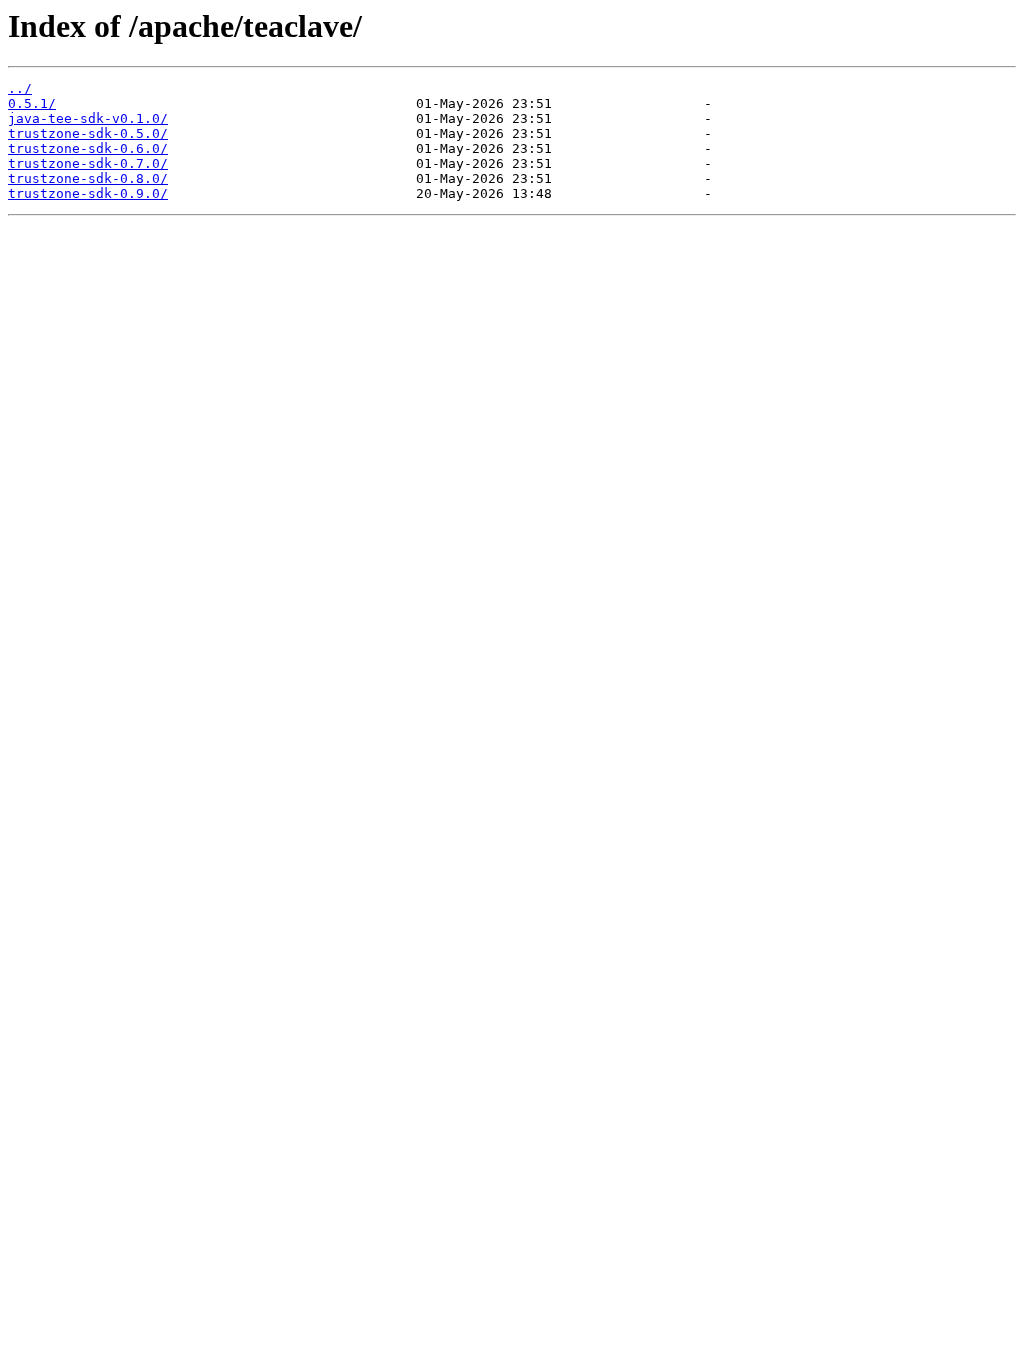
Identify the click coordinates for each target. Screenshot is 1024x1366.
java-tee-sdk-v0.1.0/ (88, 118)
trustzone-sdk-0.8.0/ (88, 178)
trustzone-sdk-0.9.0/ (88, 193)
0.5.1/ (32, 103)
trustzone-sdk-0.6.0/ (88, 148)
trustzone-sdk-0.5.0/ (88, 133)
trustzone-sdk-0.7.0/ (88, 163)
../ (20, 88)
